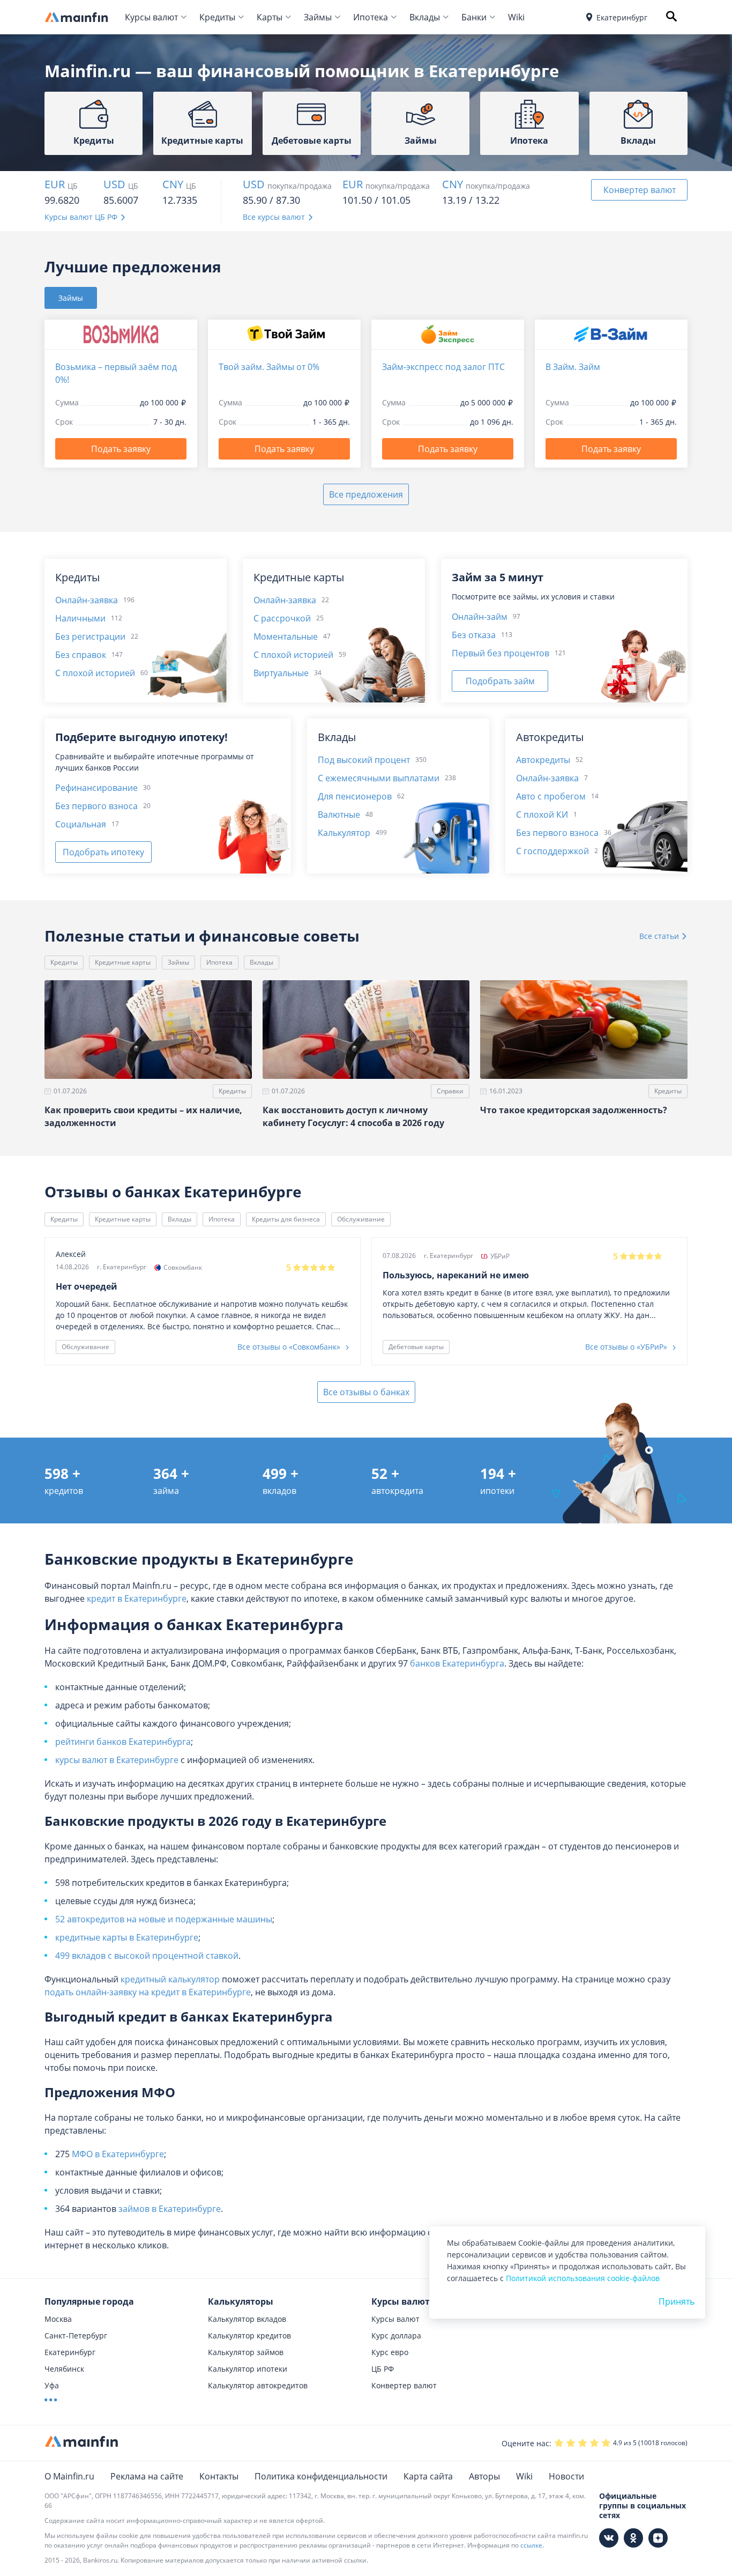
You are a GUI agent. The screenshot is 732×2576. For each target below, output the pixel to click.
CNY (173, 184)
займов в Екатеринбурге (170, 2209)
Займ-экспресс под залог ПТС (443, 367)
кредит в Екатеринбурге (137, 1598)
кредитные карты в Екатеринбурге (127, 1937)
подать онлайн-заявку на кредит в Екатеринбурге (148, 1992)
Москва (58, 2319)
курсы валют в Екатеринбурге (117, 1760)
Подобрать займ (500, 681)
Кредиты (217, 17)
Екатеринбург (70, 2352)
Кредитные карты (123, 962)
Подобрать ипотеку (103, 852)
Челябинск (64, 2369)
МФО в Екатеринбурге (118, 2154)
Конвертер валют (640, 190)
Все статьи (660, 936)
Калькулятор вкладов (247, 2319)
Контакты (219, 2476)
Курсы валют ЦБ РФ (81, 217)
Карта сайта (428, 2476)
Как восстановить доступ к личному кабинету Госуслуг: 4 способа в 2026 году (353, 1116)
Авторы (484, 2476)
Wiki (516, 17)
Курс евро (390, 2352)
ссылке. (532, 2545)
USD (114, 184)
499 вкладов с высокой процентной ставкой (147, 1956)
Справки (450, 1091)
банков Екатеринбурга (457, 1663)
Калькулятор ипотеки (248, 2369)
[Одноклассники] (633, 2538)
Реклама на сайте (147, 2476)
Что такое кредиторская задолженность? (574, 1110)
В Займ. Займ (573, 367)
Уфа (52, 2385)
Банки (474, 17)
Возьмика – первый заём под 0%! (116, 373)
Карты (270, 17)
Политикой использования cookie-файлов (583, 2278)
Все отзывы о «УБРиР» (627, 1347)
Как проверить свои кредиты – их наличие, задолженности (143, 1116)
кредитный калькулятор (170, 1979)
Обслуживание (361, 1219)
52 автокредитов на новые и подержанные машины (164, 1919)
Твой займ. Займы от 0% (269, 367)
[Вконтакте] (609, 2538)
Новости (566, 2476)
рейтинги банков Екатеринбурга (123, 1742)
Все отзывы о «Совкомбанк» (290, 1347)
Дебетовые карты (416, 1347)
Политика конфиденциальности (321, 2476)
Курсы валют (151, 17)
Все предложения (366, 494)
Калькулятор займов (246, 2352)
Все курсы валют (274, 217)
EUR (55, 184)
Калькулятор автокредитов (258, 2385)
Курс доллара (396, 2336)
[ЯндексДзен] (658, 2538)
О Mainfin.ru (69, 2476)
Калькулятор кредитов (249, 2336)
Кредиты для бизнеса (286, 1219)
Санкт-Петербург (76, 2336)
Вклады (425, 17)
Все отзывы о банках (366, 1392)
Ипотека (371, 17)
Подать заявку (121, 449)
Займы (318, 17)
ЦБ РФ (383, 2369)
